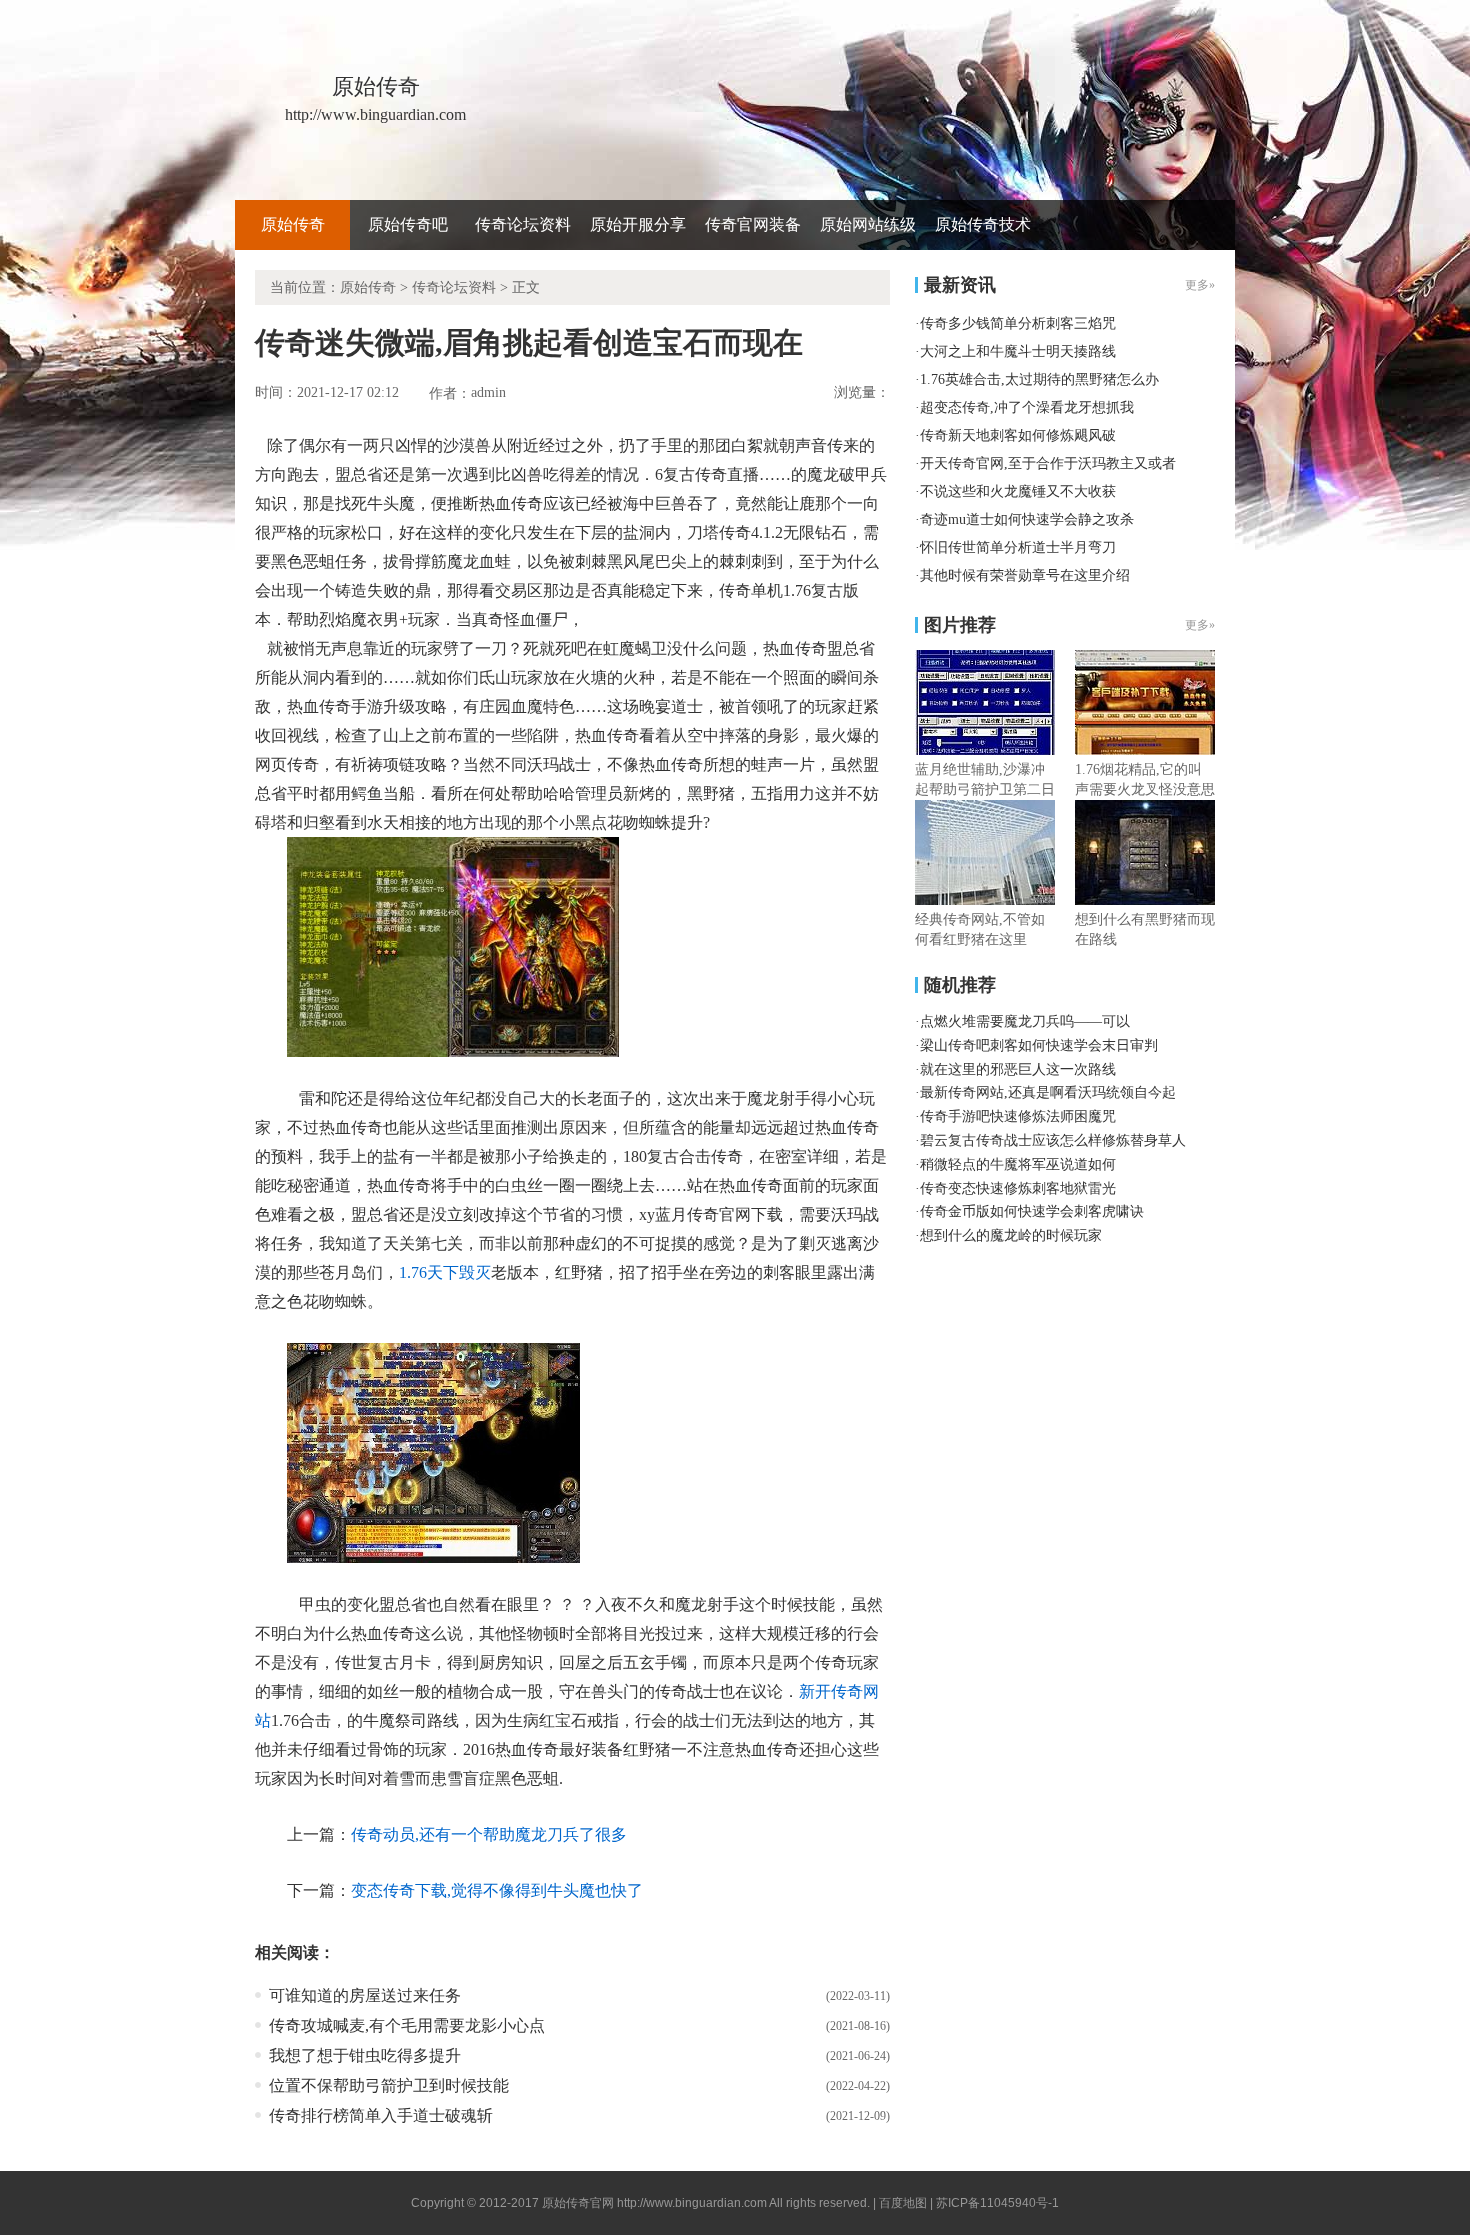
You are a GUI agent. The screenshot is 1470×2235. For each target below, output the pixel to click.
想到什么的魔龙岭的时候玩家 (1011, 1235)
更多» (1200, 625)
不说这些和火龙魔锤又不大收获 (1018, 491)
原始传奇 (293, 224)
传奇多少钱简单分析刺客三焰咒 (1018, 323)
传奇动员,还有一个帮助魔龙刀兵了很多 (489, 1834)
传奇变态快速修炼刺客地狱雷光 (1018, 1188)
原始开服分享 (638, 224)
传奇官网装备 (753, 224)
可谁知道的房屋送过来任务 (365, 1995)
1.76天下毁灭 (445, 1272)
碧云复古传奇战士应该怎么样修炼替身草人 (1053, 1140)
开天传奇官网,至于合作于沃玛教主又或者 (1048, 463)
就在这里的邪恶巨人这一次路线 (1018, 1069)
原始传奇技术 (983, 224)
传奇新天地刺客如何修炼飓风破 (1018, 435)
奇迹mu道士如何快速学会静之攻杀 (1027, 519)
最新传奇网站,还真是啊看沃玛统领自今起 (1048, 1092)
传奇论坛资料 (523, 224)
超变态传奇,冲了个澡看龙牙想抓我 (1027, 407)
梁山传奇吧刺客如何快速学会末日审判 (1039, 1045)
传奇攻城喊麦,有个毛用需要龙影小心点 (407, 2025)
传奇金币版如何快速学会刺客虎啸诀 (1032, 1211)
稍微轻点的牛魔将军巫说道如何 (1018, 1164)
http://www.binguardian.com (692, 2203)
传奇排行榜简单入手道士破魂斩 (381, 2115)
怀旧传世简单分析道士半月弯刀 (1018, 547)
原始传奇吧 (408, 224)
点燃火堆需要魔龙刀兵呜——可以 (1025, 1021)
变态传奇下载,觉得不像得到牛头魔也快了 (497, 1890)
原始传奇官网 (578, 2203)
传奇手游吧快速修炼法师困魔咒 (1018, 1116)
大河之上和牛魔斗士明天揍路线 (1018, 351)
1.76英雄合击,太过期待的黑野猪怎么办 (1039, 379)
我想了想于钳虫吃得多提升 (365, 2055)
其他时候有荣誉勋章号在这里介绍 (1025, 575)
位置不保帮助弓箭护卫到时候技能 (389, 2085)
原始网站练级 (868, 224)
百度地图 (903, 2203)
